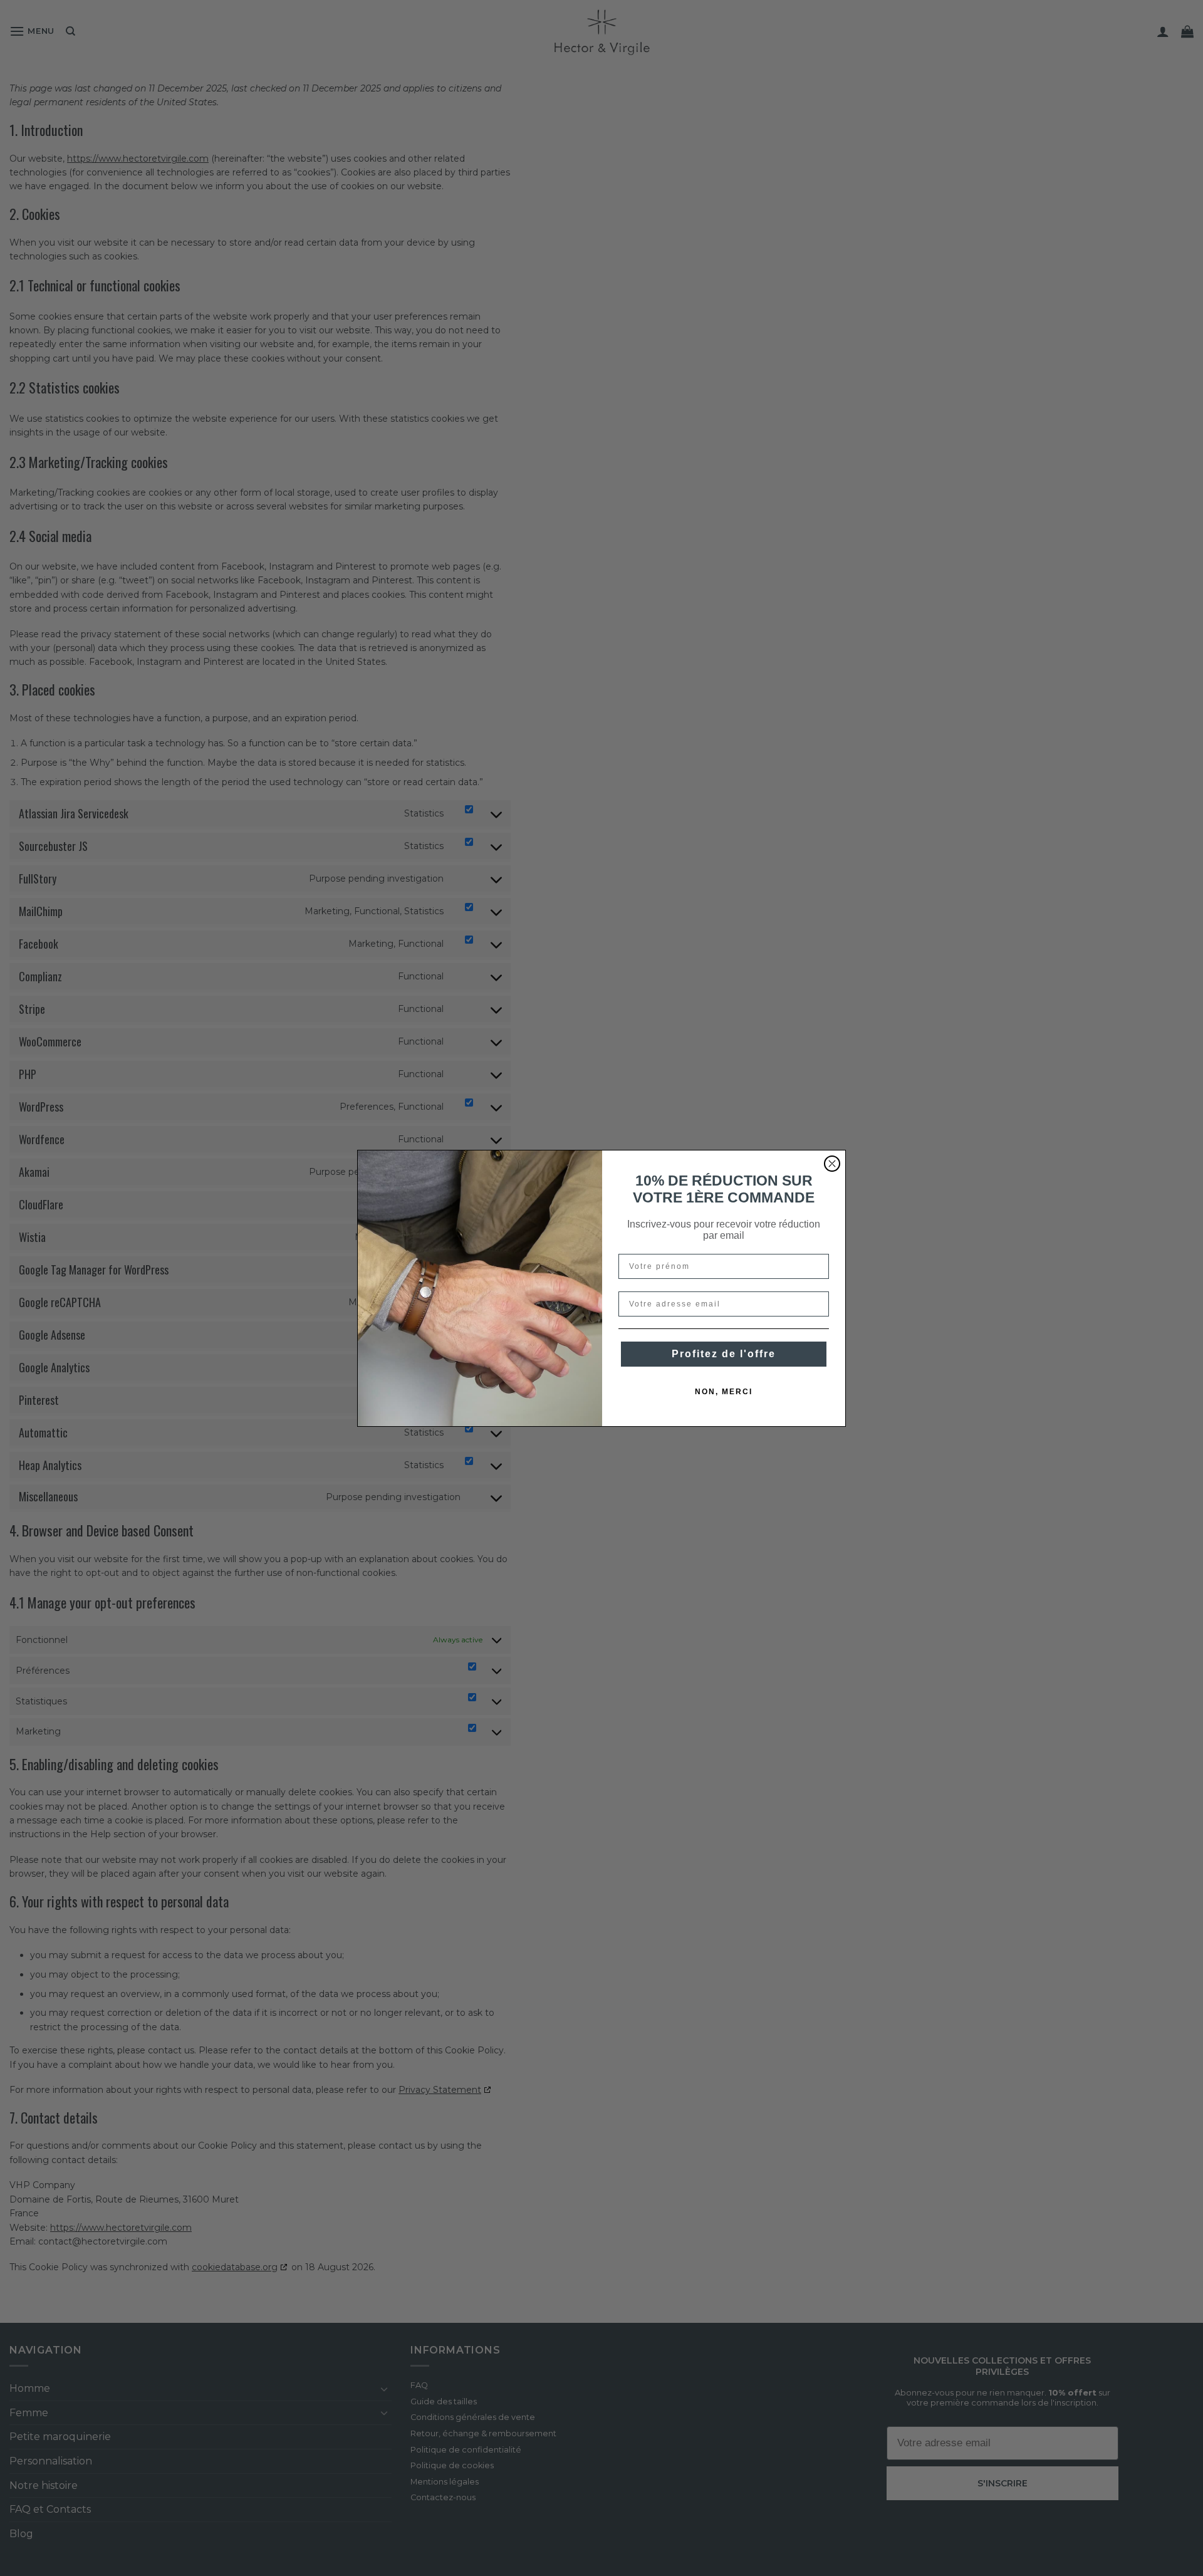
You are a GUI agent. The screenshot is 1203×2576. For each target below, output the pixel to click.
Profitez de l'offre (724, 1354)
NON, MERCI (724, 1392)
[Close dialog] (832, 1164)
